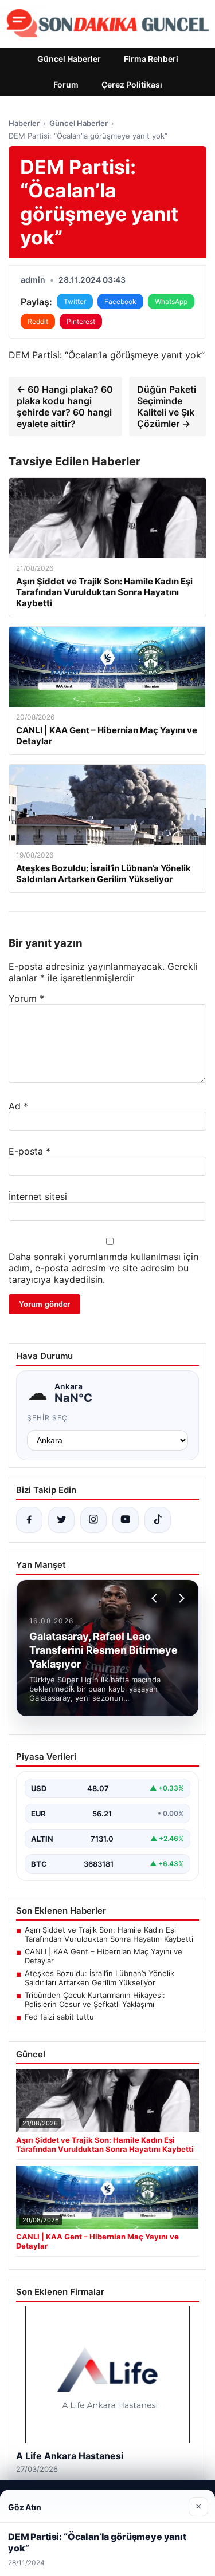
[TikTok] (158, 1520)
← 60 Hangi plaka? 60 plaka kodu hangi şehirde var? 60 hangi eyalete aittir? (65, 406)
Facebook (120, 301)
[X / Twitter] (61, 1520)
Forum (66, 84)
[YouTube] (126, 1520)
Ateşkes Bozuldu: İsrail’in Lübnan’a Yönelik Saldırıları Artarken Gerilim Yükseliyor (99, 1978)
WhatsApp (171, 301)
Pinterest (81, 321)
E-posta (30, 1151)
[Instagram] (93, 1520)
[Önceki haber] (156, 1598)
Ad (18, 1106)
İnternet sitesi (38, 1196)
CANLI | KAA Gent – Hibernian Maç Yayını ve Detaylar (103, 1956)
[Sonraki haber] (180, 1598)
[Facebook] (29, 1520)
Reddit (38, 321)
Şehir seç (47, 1418)
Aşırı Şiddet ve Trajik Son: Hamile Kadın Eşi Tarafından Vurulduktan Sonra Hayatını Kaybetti (109, 1934)
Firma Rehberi (151, 59)
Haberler (24, 123)
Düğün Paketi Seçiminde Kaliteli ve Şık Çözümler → (167, 406)
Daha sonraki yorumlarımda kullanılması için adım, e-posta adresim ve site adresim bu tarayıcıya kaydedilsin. (103, 1268)
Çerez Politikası (132, 84)
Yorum (26, 998)
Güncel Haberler (69, 59)
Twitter (75, 301)
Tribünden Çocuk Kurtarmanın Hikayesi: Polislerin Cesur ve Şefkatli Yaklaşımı (95, 2000)
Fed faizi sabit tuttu (59, 2017)
